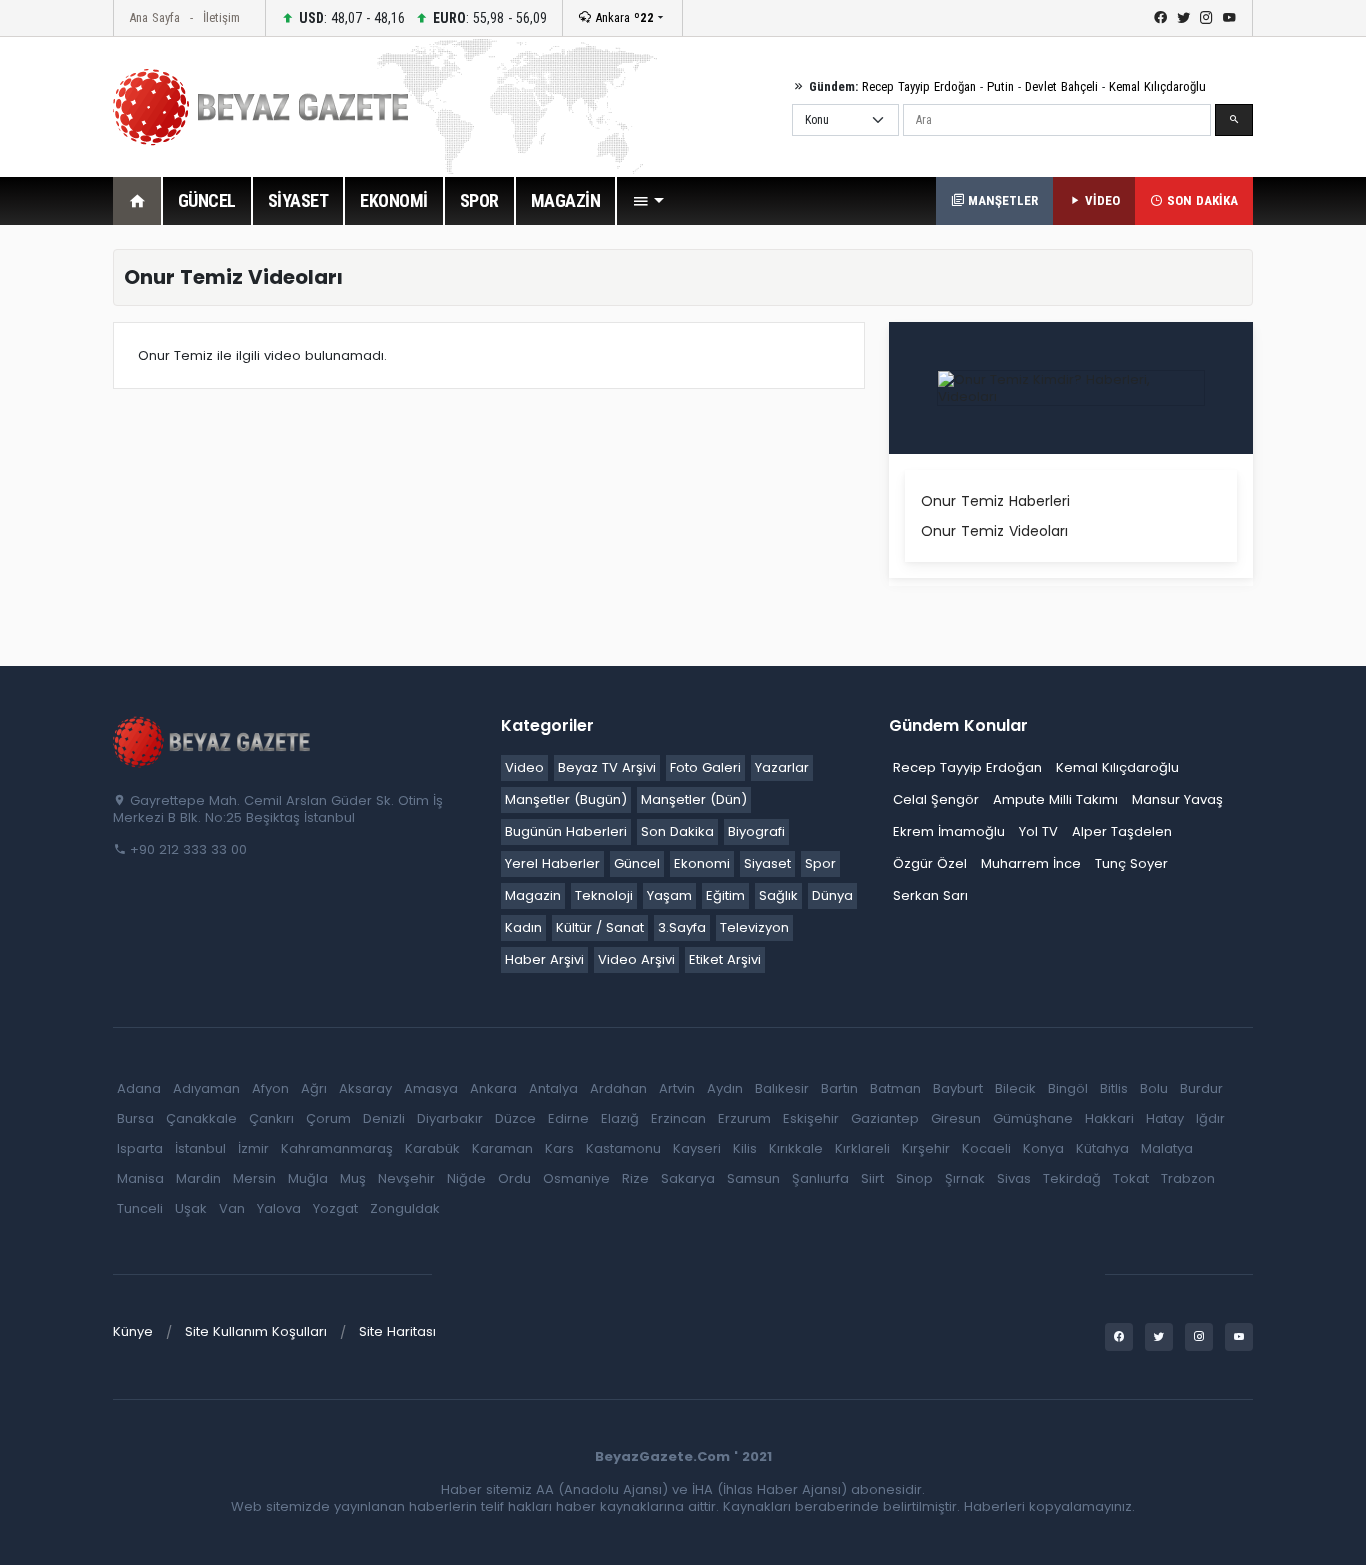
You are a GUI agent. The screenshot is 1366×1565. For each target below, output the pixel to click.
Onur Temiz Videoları (994, 531)
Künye (133, 1331)
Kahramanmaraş (337, 1148)
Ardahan (618, 1088)
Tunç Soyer (1131, 863)
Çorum (328, 1118)
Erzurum (744, 1118)
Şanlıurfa (820, 1178)
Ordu (514, 1178)
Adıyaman (206, 1088)
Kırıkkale (796, 1148)
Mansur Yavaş (1177, 799)
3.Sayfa (682, 927)
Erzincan (678, 1118)
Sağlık (778, 895)
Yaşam (669, 895)
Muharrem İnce (1031, 863)
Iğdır (1210, 1118)
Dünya (832, 895)
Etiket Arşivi (725, 959)
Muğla (308, 1178)
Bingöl (1068, 1088)
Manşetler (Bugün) (566, 799)
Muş (353, 1178)
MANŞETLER (1001, 200)
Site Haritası (397, 1331)
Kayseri (697, 1148)
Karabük (432, 1148)
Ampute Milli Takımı (1055, 799)
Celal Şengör (936, 799)
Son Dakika (677, 831)
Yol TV (1038, 831)
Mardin (198, 1178)
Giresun (956, 1118)
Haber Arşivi (544, 959)
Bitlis (1114, 1088)
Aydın (725, 1088)
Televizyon (754, 927)
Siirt (872, 1178)
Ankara (622, 17)
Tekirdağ (1072, 1178)
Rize (635, 1178)
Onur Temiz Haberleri (995, 501)
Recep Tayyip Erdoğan (919, 86)
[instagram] (1206, 18)
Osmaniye (576, 1178)
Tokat (1131, 1178)
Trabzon (1188, 1178)
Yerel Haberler (552, 863)
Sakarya (688, 1178)
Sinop (914, 1178)
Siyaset (767, 863)
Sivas (1014, 1178)
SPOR (479, 200)
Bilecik (1015, 1088)
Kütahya (1102, 1148)
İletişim (221, 17)
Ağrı (314, 1088)
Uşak (191, 1208)
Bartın (839, 1088)
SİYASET (298, 200)
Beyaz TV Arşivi (607, 767)
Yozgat (335, 1208)
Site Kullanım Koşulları (256, 1331)
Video (524, 767)
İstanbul (200, 1148)
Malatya (1167, 1148)
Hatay (1165, 1118)
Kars (559, 1148)
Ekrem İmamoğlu (949, 831)
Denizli (384, 1118)
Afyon (270, 1088)
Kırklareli (862, 1148)
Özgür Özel (930, 863)
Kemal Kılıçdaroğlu (1157, 86)
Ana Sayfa (154, 17)
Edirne (568, 1118)
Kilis (745, 1148)
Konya (1043, 1148)
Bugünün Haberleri (566, 831)
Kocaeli (986, 1148)
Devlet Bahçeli (1061, 86)
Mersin (254, 1178)
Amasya (431, 1088)
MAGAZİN (566, 200)
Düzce (515, 1118)
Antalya (553, 1088)
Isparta (140, 1148)
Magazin (533, 895)
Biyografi (756, 831)
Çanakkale (201, 1118)
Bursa (135, 1118)
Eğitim (725, 895)
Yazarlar (782, 767)
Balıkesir (782, 1088)
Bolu (1154, 1088)
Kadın (523, 927)
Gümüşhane (1033, 1118)
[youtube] (1229, 18)
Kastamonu (623, 1148)
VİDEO (1100, 200)
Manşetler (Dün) (694, 799)
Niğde (466, 1178)
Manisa (140, 1178)
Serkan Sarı (930, 895)
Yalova (279, 1208)
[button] (648, 201)
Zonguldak (405, 1208)
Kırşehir (926, 1148)
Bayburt (958, 1088)
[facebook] (1160, 18)
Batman (895, 1088)
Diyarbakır (450, 1118)
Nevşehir (406, 1178)
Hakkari (1109, 1118)
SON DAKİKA (1200, 200)
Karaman (502, 1148)
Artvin (677, 1088)
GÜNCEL (207, 200)
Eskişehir (811, 1118)
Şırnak (965, 1178)
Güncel (637, 863)
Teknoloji (604, 895)
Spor (820, 863)
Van (232, 1208)
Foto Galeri (705, 767)
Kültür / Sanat (600, 927)
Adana (139, 1088)
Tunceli (140, 1208)
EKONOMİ (394, 200)
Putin (1000, 86)
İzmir (253, 1148)
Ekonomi (702, 863)
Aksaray (365, 1088)
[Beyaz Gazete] (213, 740)
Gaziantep (885, 1118)
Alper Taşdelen (1122, 831)
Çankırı (271, 1118)
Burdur (1201, 1088)
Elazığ (620, 1118)
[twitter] (1183, 18)
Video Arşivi (636, 959)
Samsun (753, 1178)
